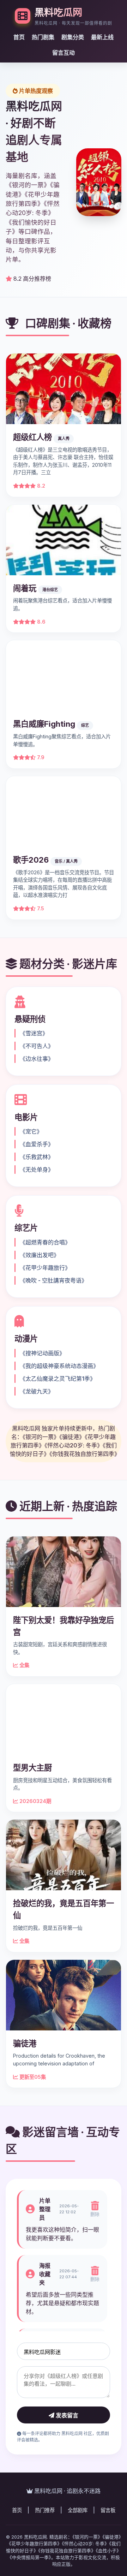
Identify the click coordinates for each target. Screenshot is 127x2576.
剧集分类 (73, 37)
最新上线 (102, 37)
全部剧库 (78, 2510)
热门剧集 (43, 37)
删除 (95, 2214)
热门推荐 (45, 2510)
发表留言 (66, 2416)
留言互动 (64, 53)
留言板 (108, 2510)
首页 (19, 37)
